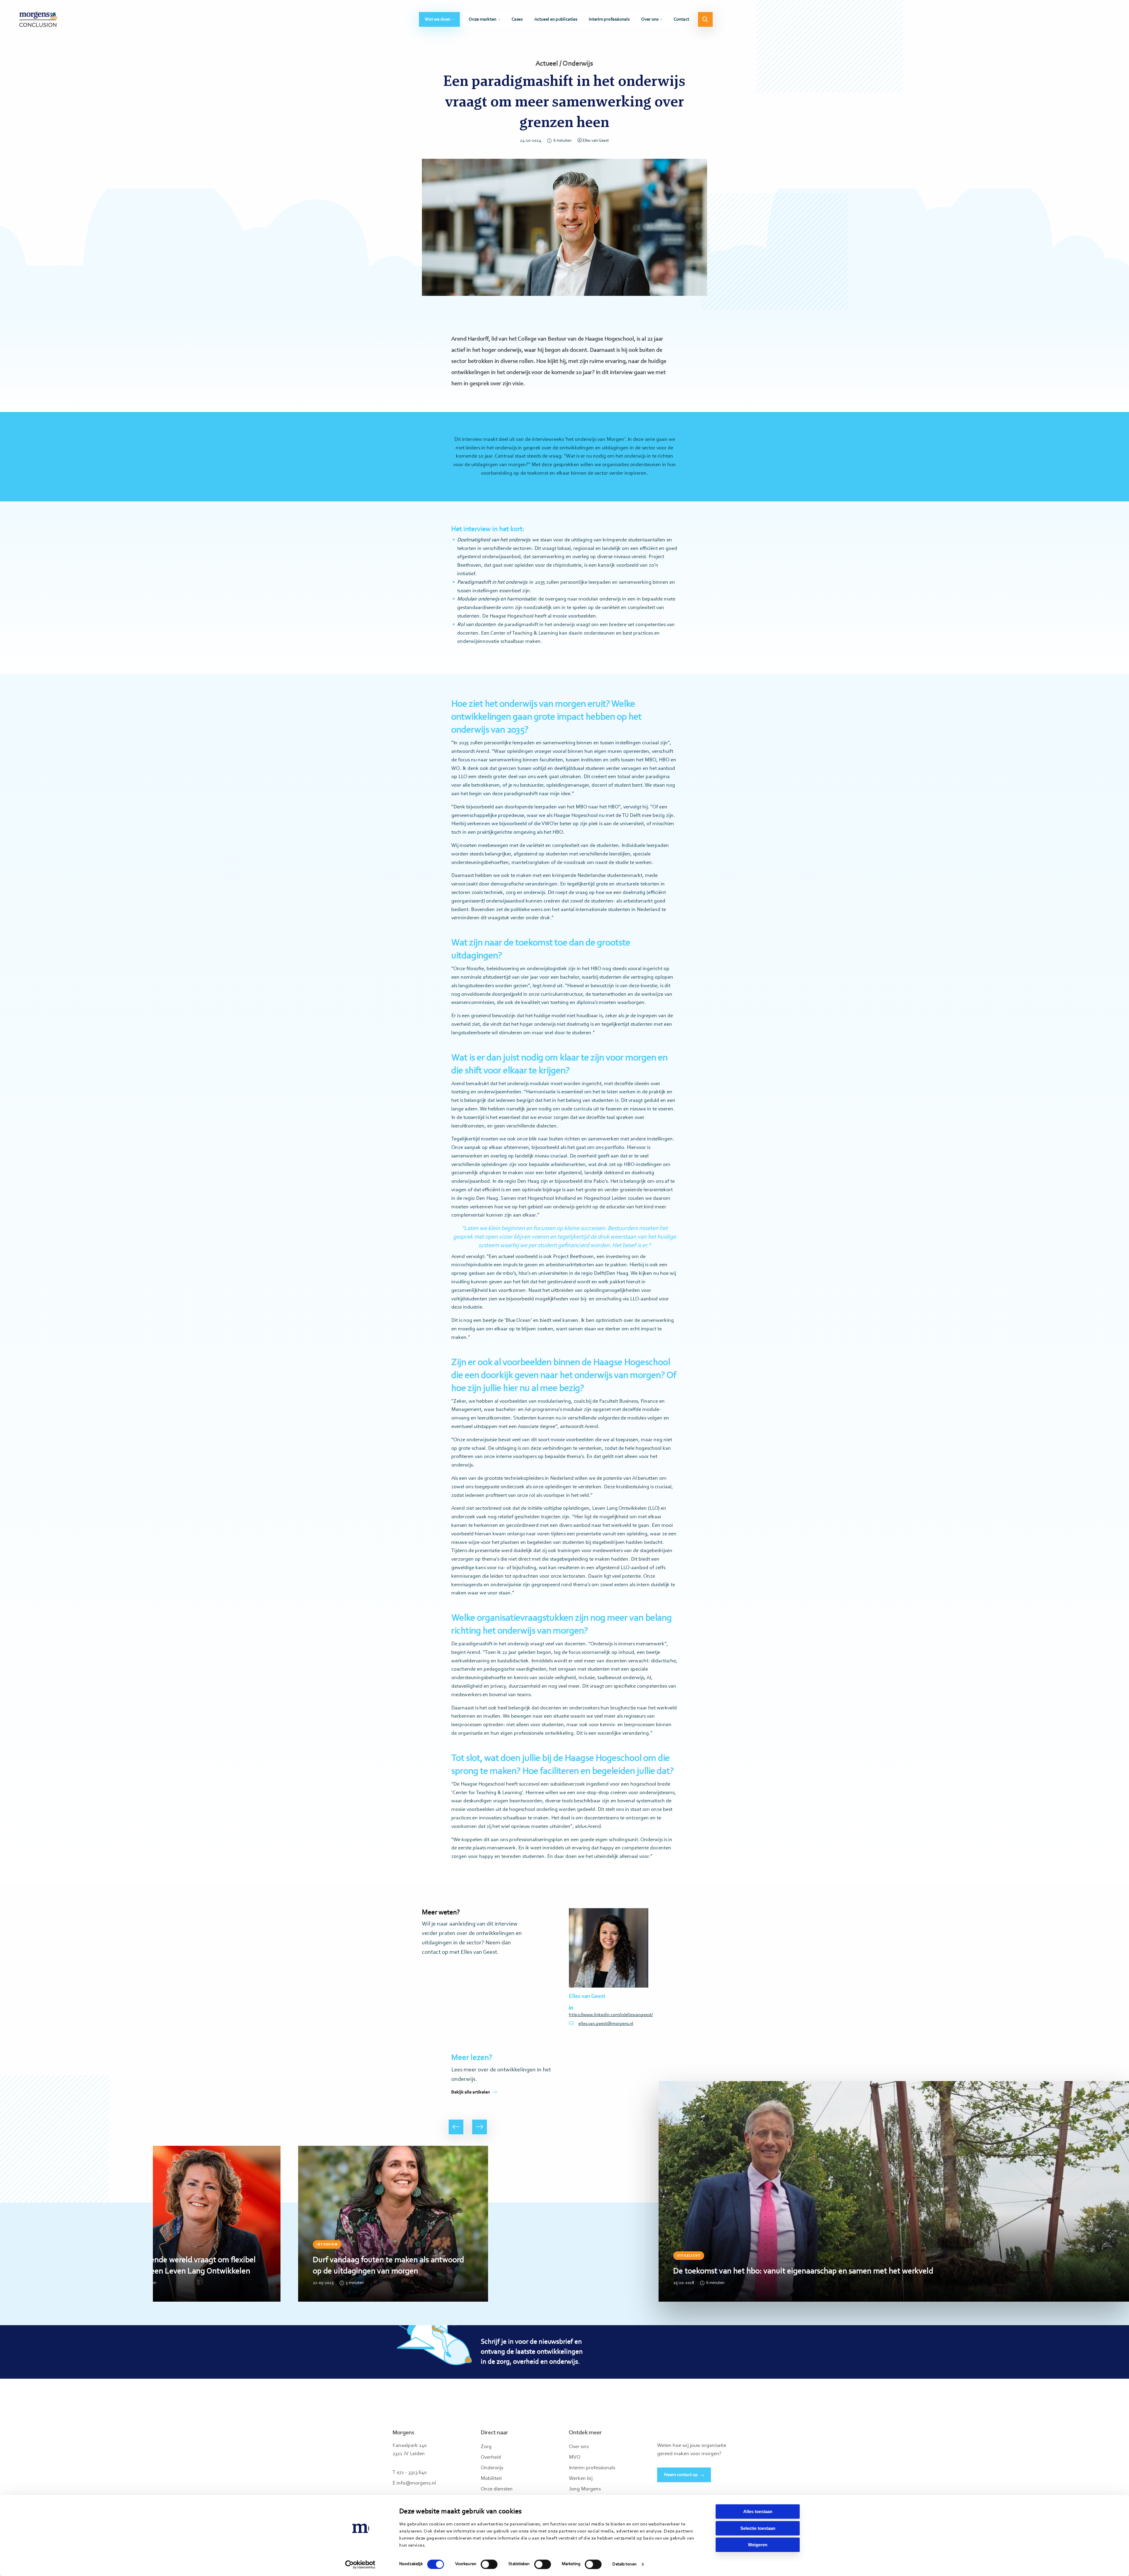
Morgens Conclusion (38, 19)
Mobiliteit (491, 2479)
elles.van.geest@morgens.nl (606, 2024)
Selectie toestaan (758, 2528)
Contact (681, 19)
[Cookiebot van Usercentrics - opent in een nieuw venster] (360, 2565)
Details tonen (624, 2564)
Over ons (650, 19)
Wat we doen (438, 19)
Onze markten (482, 19)
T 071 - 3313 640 (410, 2473)
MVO (575, 2457)
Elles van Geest (596, 141)
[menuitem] (439, 19)
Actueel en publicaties (556, 19)
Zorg (486, 2447)
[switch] (489, 2564)
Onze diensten (497, 2489)
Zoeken (705, 19)
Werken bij (581, 2479)
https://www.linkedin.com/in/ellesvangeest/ (609, 2015)
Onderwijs (492, 2468)
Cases (517, 19)
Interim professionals (609, 19)
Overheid (491, 2457)
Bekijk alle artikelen (471, 2092)
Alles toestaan (758, 2511)
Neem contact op (681, 2475)
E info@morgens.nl (414, 2483)
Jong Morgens (585, 2489)
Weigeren (758, 2545)
